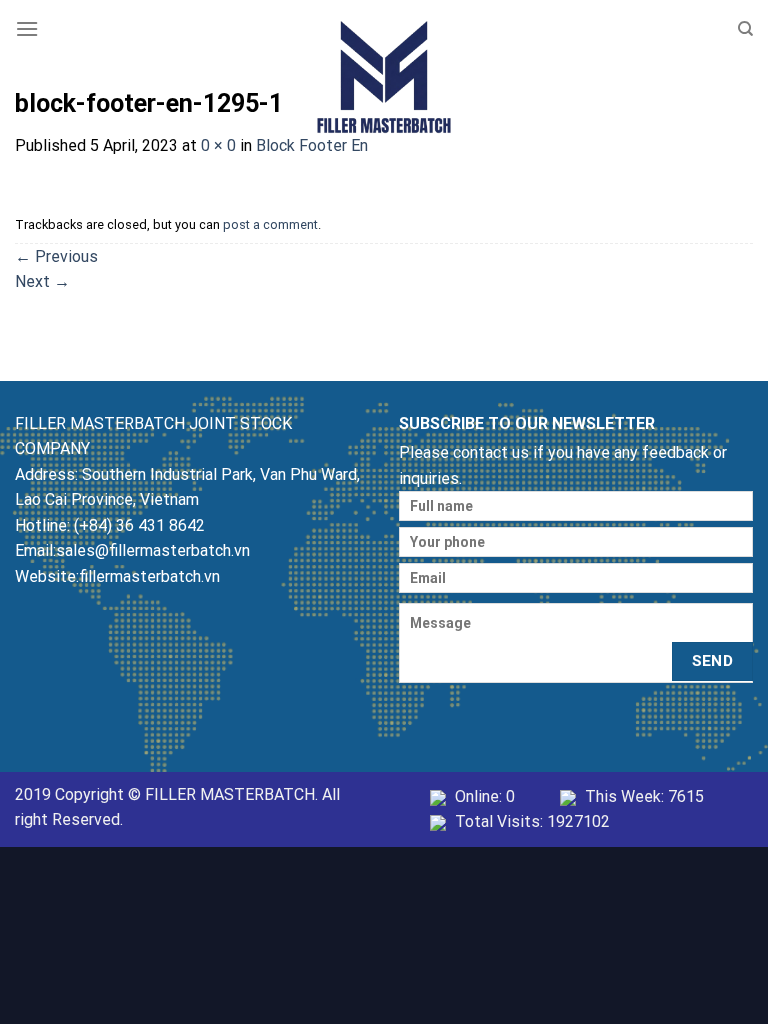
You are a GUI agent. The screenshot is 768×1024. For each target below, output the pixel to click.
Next (42, 281)
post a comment (270, 224)
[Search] (745, 29)
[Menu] (27, 28)
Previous (56, 256)
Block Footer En (312, 145)
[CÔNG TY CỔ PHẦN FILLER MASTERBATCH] (384, 72)
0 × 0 (218, 145)
